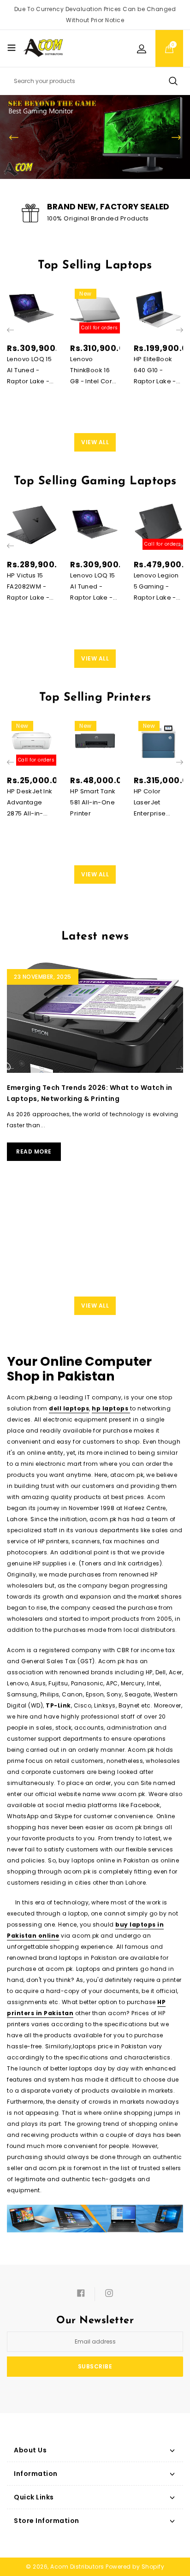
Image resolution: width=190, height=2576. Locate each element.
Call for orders (100, 328)
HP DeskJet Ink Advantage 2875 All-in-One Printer (30, 803)
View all (95, 442)
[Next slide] (176, 137)
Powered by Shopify (135, 2567)
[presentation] (10, 330)
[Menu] (12, 48)
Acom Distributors (77, 2567)
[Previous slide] (14, 137)
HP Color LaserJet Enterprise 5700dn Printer (157, 803)
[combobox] (95, 81)
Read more (34, 1151)
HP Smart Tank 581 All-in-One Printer (93, 802)
